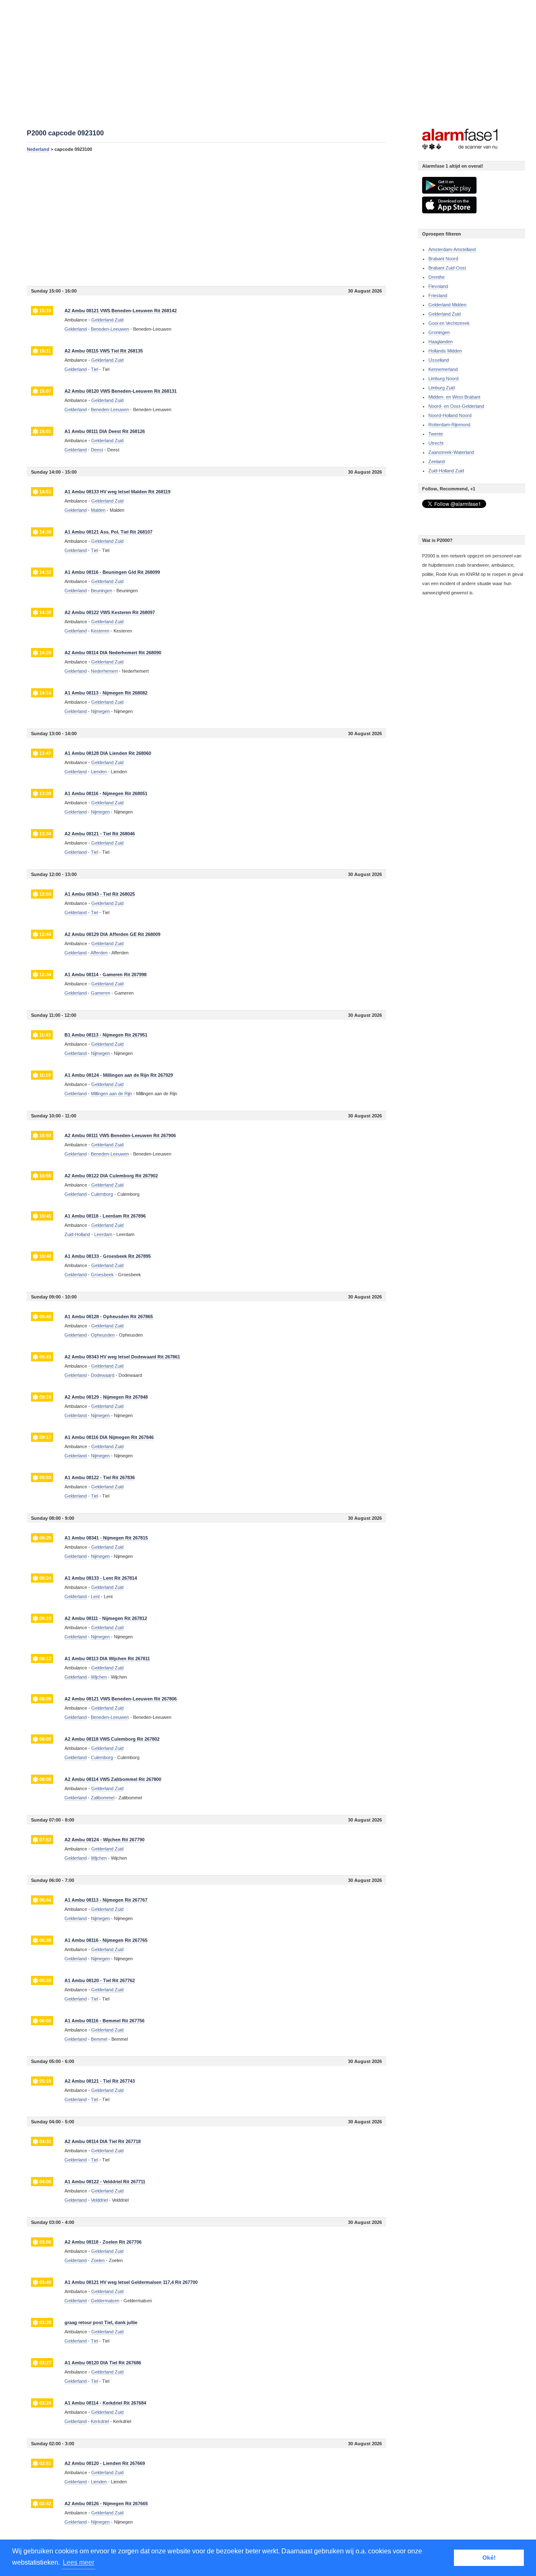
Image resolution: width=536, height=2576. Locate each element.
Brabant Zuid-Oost (447, 268)
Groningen (439, 332)
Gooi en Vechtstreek (449, 323)
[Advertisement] (206, 219)
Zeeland (437, 461)
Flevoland (438, 286)
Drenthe (437, 277)
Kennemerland (443, 369)
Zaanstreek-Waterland (451, 452)
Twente (436, 434)
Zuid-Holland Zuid (446, 471)
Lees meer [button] (79, 2562)
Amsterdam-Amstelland (452, 249)
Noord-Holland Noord (450, 415)
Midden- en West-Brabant (454, 397)
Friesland (438, 295)
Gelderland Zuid (445, 314)
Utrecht (436, 443)
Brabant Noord (443, 259)
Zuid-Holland (77, 1234)
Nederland (38, 149)
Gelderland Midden (447, 305)
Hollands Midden (445, 351)
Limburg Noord (443, 378)
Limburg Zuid (442, 388)
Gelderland (76, 329)
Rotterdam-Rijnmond (449, 425)
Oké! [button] (489, 2558)
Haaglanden (441, 342)
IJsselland (439, 360)
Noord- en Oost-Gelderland (456, 406)
